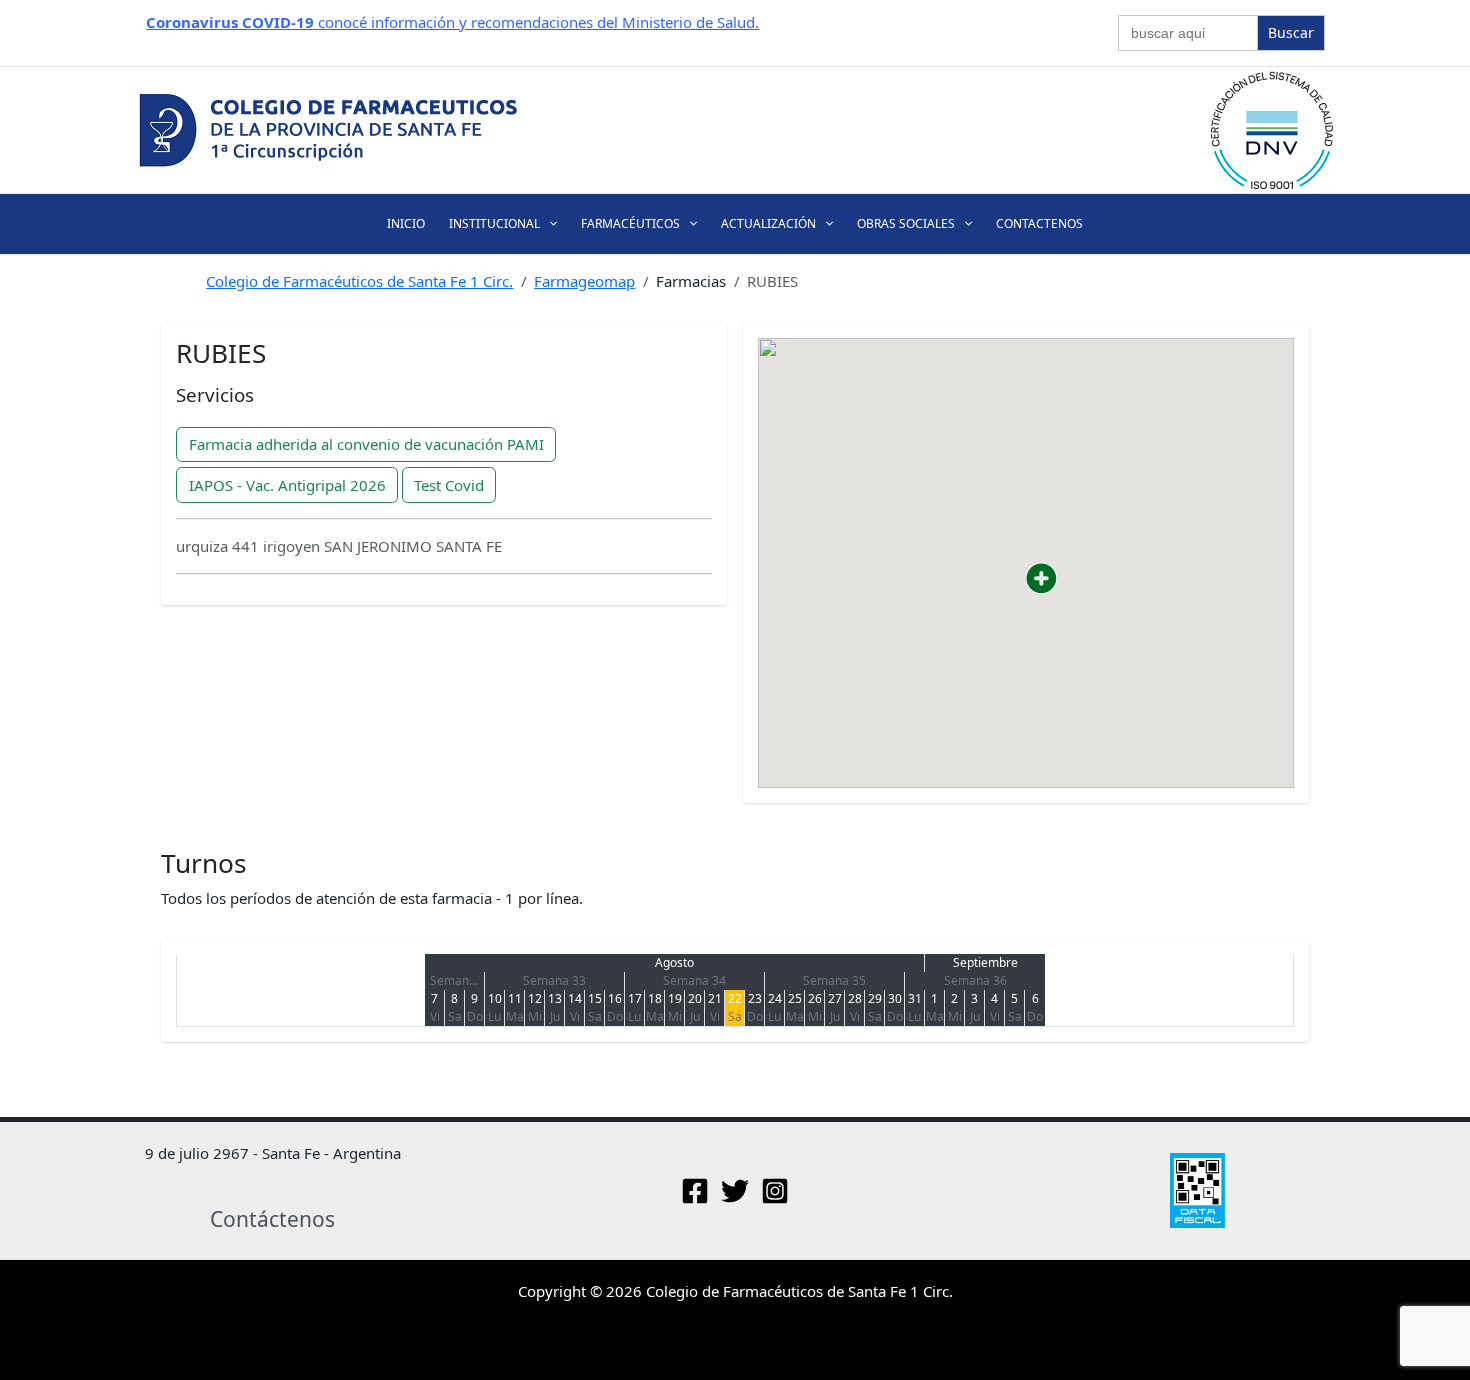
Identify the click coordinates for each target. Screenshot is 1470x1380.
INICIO (406, 223)
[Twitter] (735, 1191)
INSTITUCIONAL (494, 223)
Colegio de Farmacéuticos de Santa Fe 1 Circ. (359, 281)
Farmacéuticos (630, 223)
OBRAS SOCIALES (906, 223)
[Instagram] (775, 1191)
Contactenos (1039, 223)
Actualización (768, 223)
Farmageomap (584, 281)
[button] (548, 223)
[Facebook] (695, 1191)
